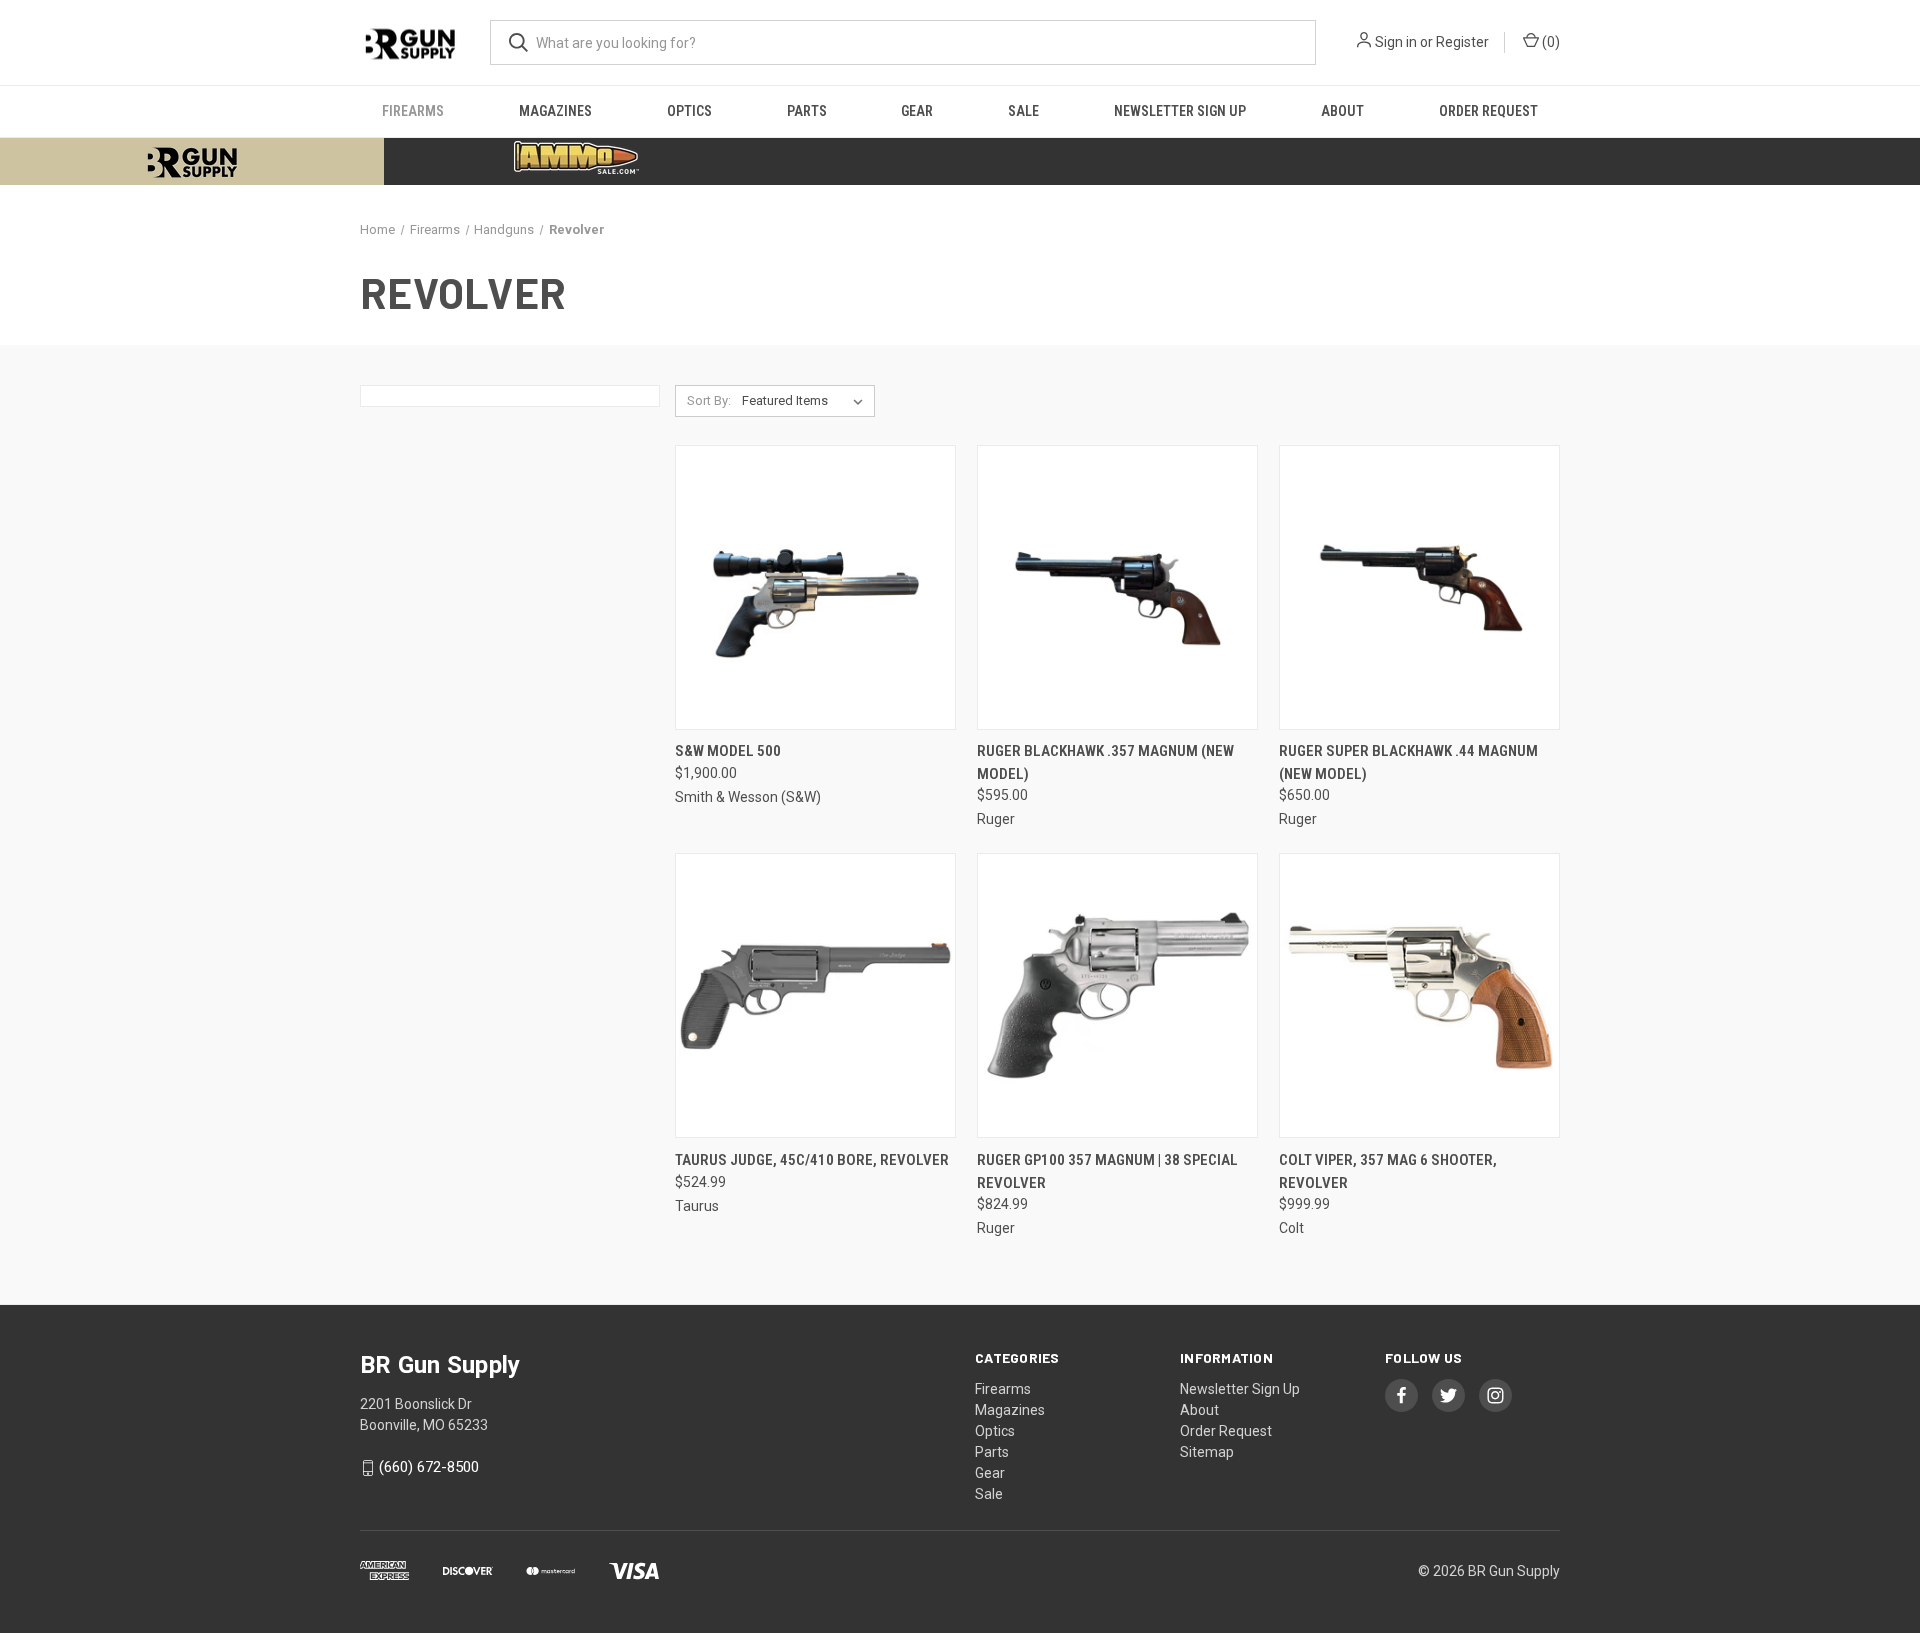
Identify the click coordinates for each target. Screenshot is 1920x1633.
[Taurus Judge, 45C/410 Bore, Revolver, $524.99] (815, 995)
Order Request (1488, 111)
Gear (917, 111)
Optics (689, 111)
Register (1462, 42)
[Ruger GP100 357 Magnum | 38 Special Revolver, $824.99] (1117, 995)
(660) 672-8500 (429, 1468)
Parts (807, 111)
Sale (1023, 111)
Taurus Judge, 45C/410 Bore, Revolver (812, 1160)
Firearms (413, 111)
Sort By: (709, 400)
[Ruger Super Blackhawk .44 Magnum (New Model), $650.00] (1419, 587)
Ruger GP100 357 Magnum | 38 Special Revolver (1107, 1171)
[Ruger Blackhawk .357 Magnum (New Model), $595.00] (1117, 587)
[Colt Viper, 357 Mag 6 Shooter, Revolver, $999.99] (1419, 995)
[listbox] (806, 401)
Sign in (1396, 42)
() (1549, 42)
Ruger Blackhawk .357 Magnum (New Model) (1105, 762)
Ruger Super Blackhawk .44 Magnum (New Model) (1408, 762)
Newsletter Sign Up (1180, 111)
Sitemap (1207, 1452)
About (1342, 111)
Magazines (555, 111)
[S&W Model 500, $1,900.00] (815, 587)
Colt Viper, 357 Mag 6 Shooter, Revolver (1388, 1171)
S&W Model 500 (728, 751)
